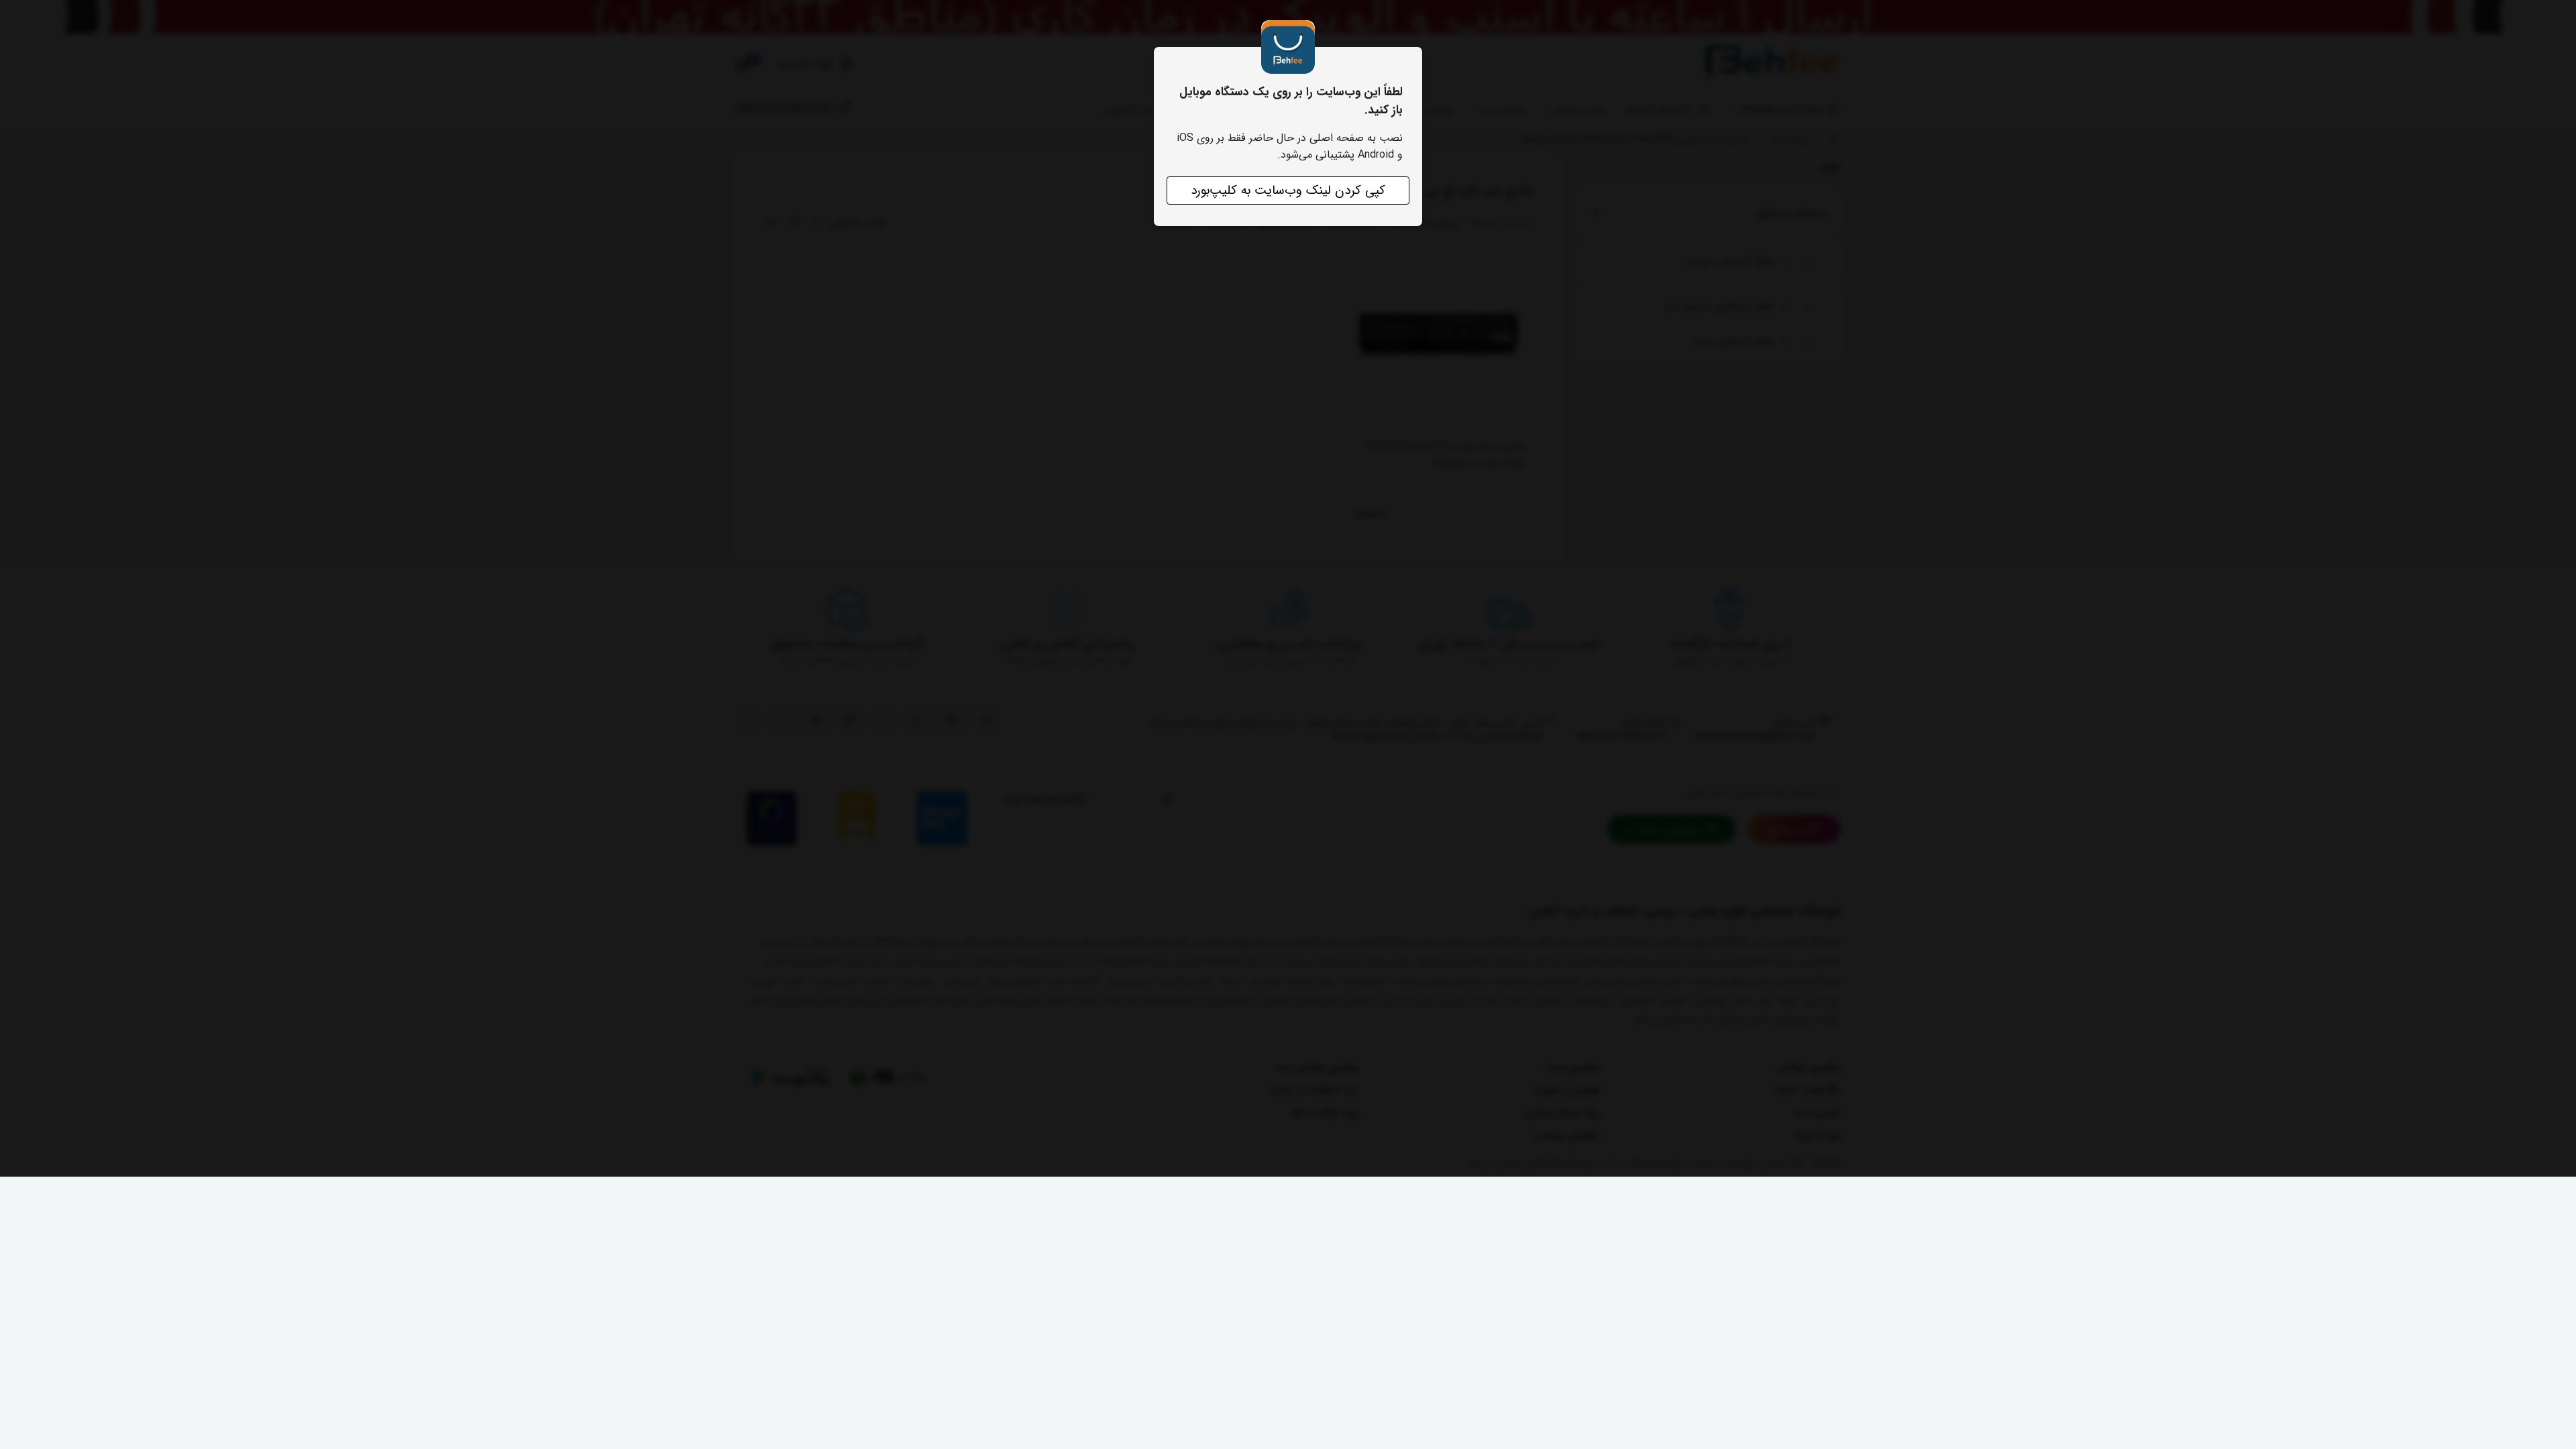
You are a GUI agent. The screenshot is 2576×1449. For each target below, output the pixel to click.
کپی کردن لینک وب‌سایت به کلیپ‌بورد (1288, 191)
